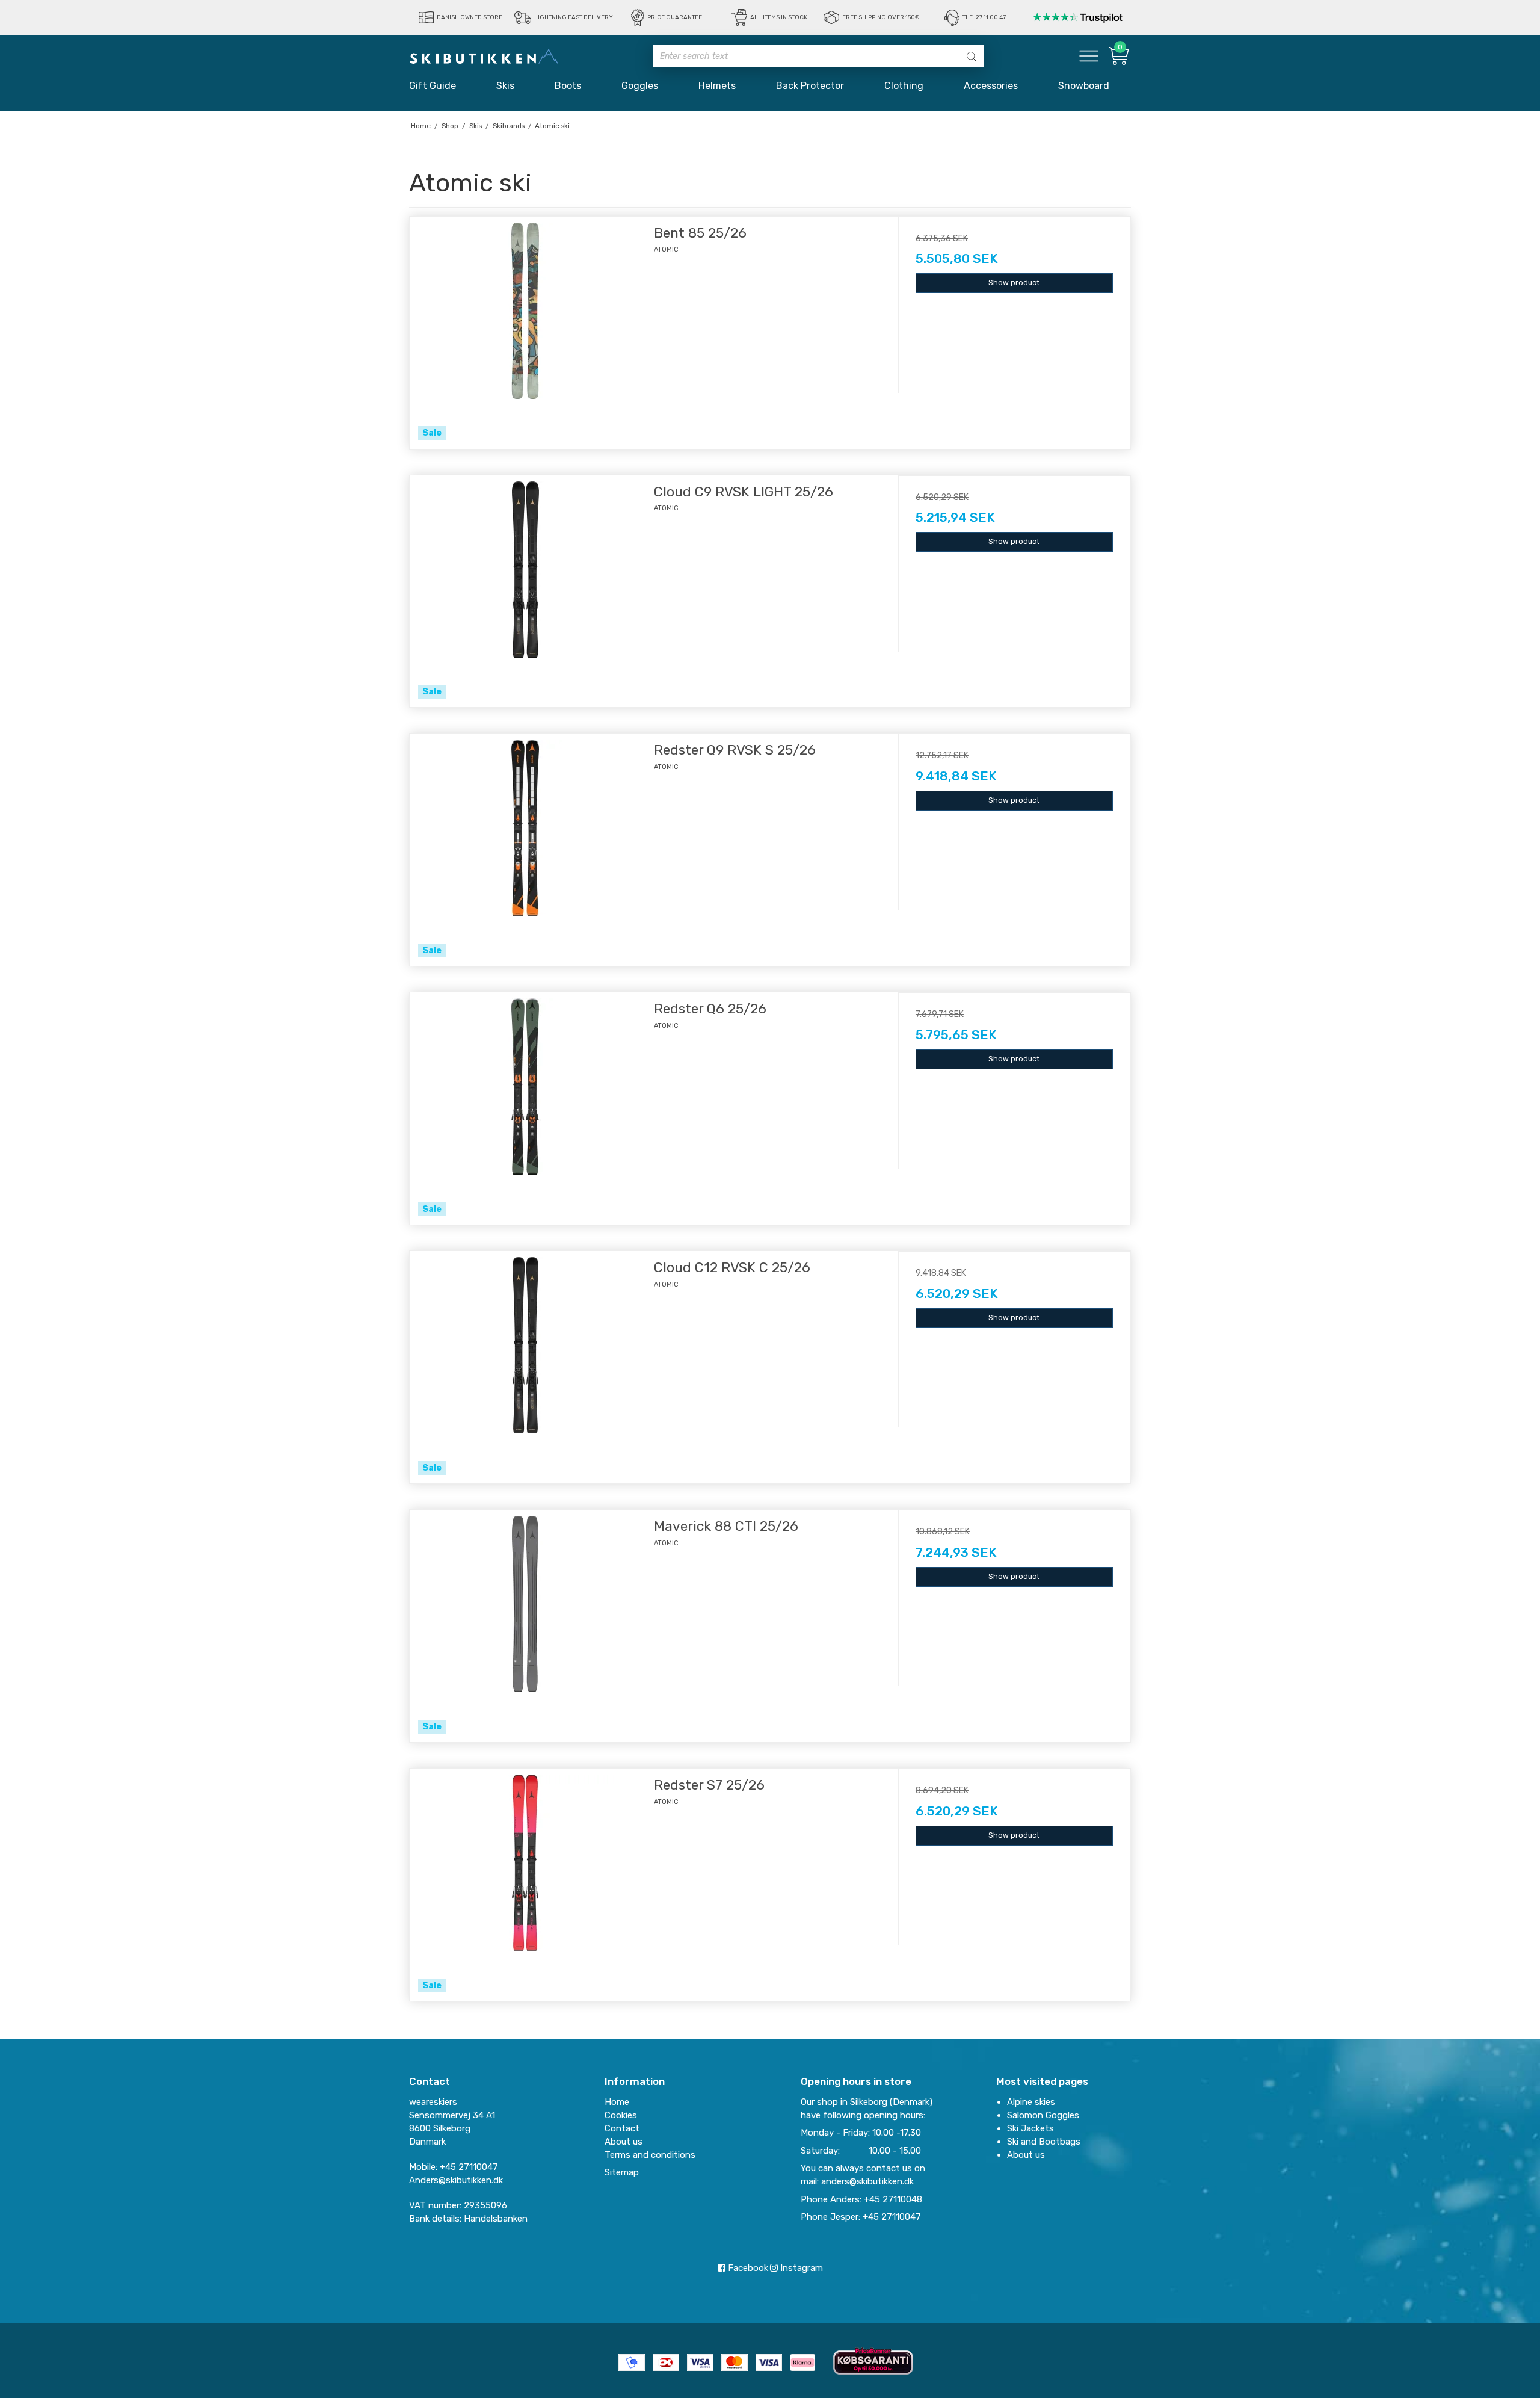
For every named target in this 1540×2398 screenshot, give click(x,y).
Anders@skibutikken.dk (456, 2180)
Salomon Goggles (1043, 2115)
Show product (1014, 283)
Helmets (717, 86)
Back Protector (810, 86)
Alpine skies (1031, 2102)
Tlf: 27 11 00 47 (984, 17)
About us (1026, 2155)
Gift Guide (433, 86)
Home (617, 2102)
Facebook (747, 2268)
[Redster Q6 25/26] (526, 1108)
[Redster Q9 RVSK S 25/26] (526, 850)
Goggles (640, 86)
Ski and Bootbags (1044, 2142)
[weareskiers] (484, 56)
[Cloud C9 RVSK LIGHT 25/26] (526, 592)
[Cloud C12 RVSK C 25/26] (526, 1367)
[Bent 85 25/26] (526, 333)
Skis (505, 86)
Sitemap (622, 2172)
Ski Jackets (1030, 2128)
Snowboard (1084, 86)
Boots (568, 86)
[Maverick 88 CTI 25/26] (526, 1626)
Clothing (904, 86)
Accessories (991, 86)
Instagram (800, 2268)
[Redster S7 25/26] (526, 1885)
